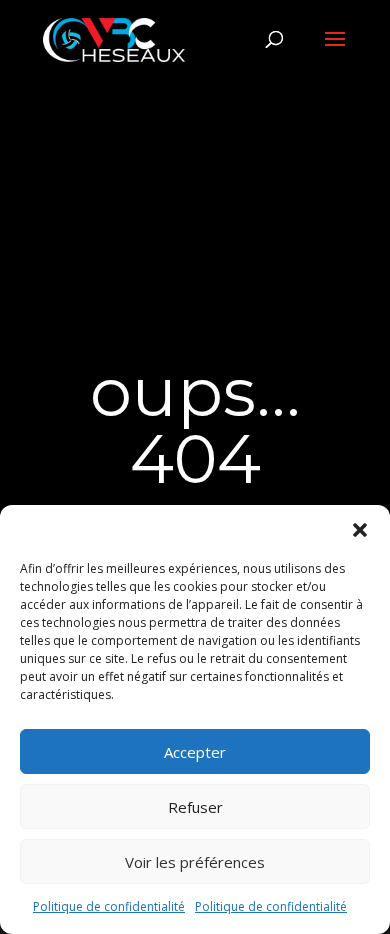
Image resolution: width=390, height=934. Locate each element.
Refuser (195, 807)
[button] (360, 530)
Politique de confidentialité (109, 906)
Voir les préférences (195, 862)
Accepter (195, 752)
